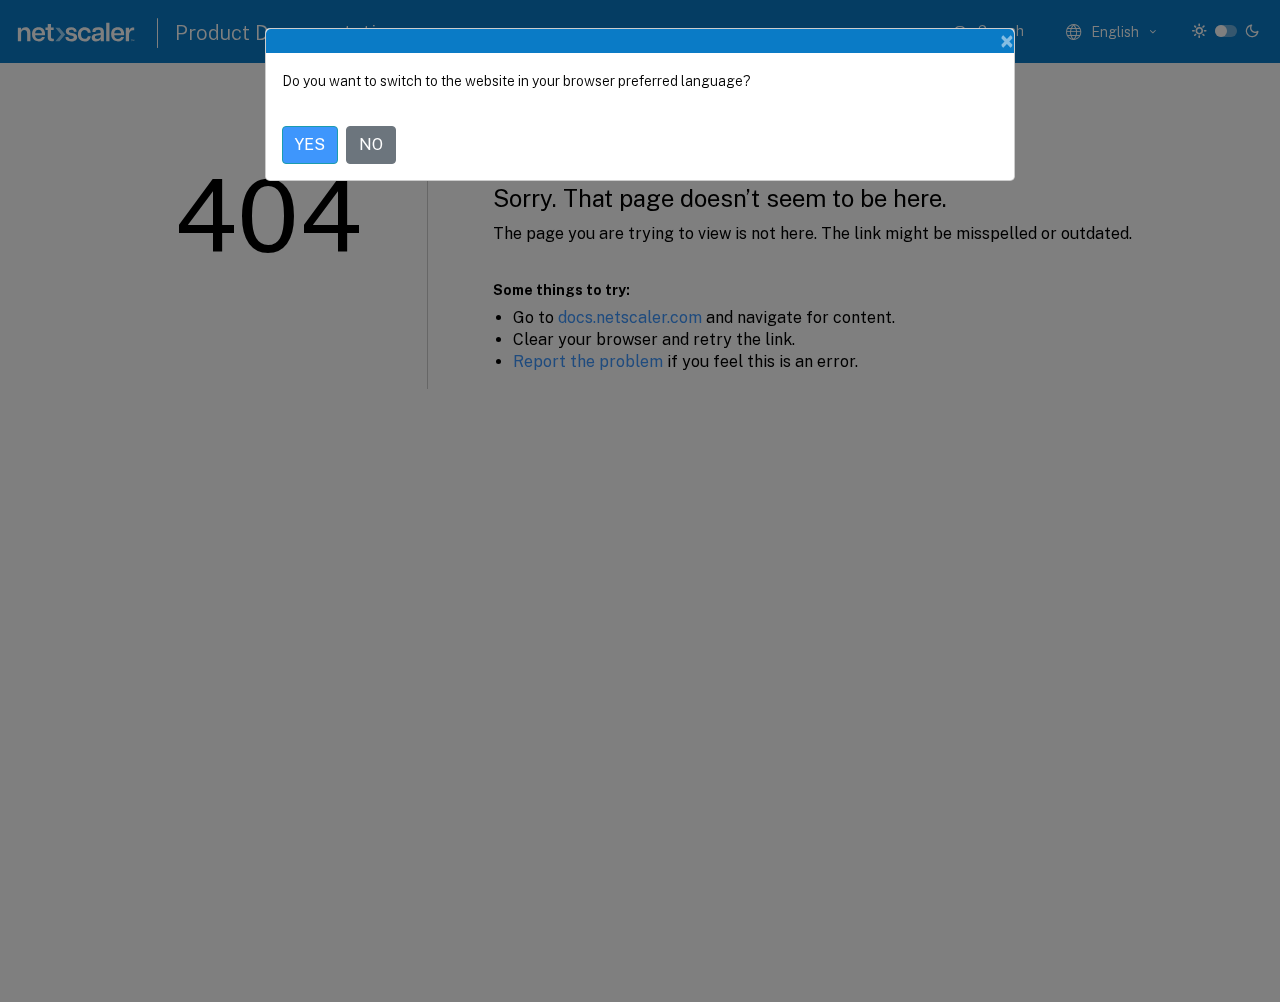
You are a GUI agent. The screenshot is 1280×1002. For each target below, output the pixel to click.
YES (310, 144)
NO (371, 144)
